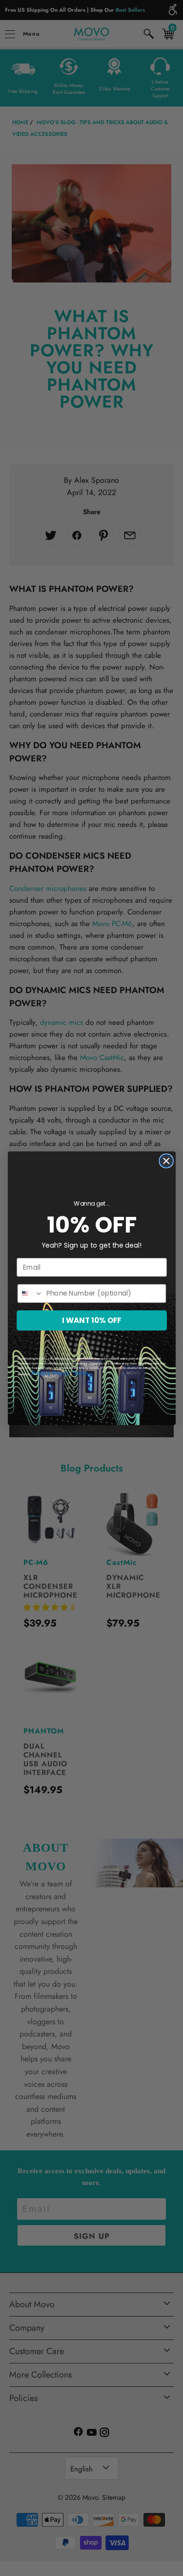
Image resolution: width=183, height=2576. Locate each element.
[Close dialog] (166, 1161)
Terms (80, 1373)
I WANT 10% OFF (92, 1320)
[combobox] (30, 1293)
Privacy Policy (50, 1373)
